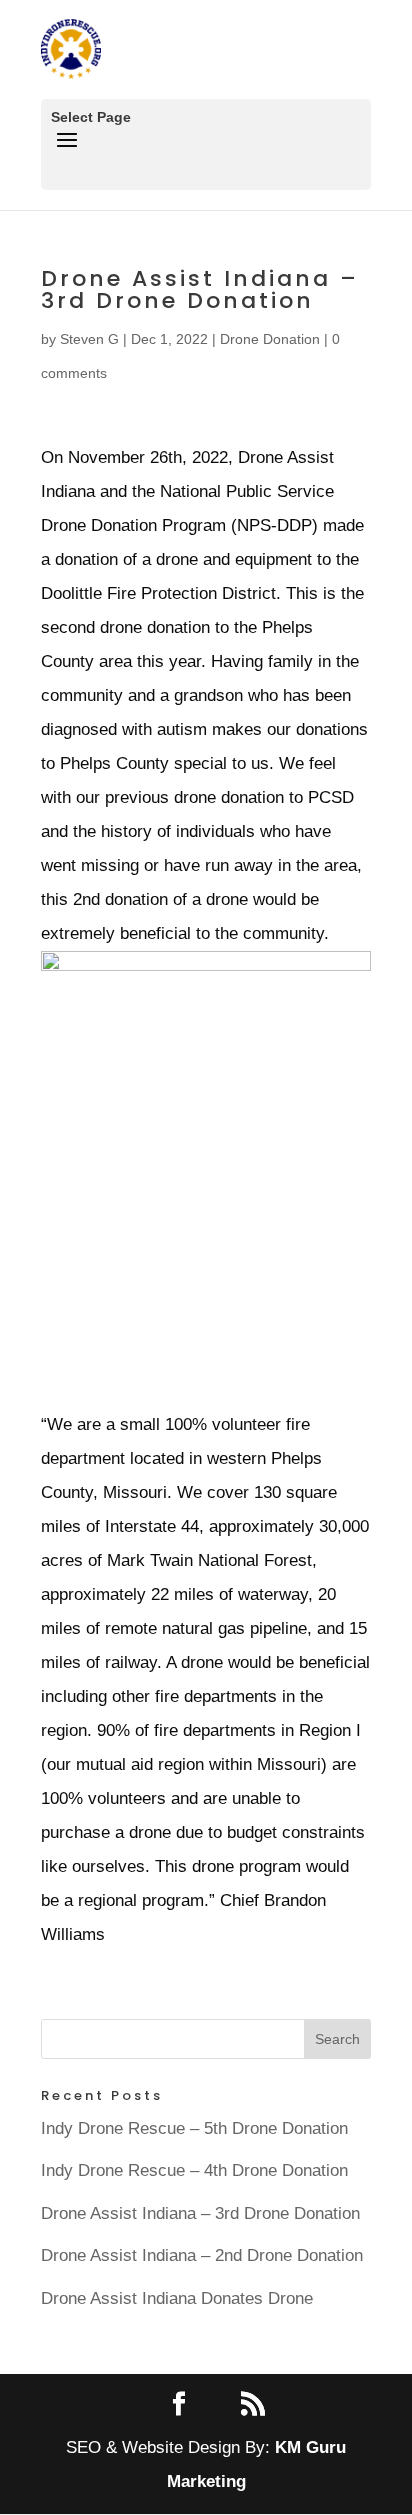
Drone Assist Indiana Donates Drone (177, 2298)
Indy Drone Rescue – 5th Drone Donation (194, 2128)
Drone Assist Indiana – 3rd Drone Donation (200, 2213)
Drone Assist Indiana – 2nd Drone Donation (202, 2255)
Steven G (89, 339)
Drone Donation (270, 339)
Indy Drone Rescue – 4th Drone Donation (194, 2170)
